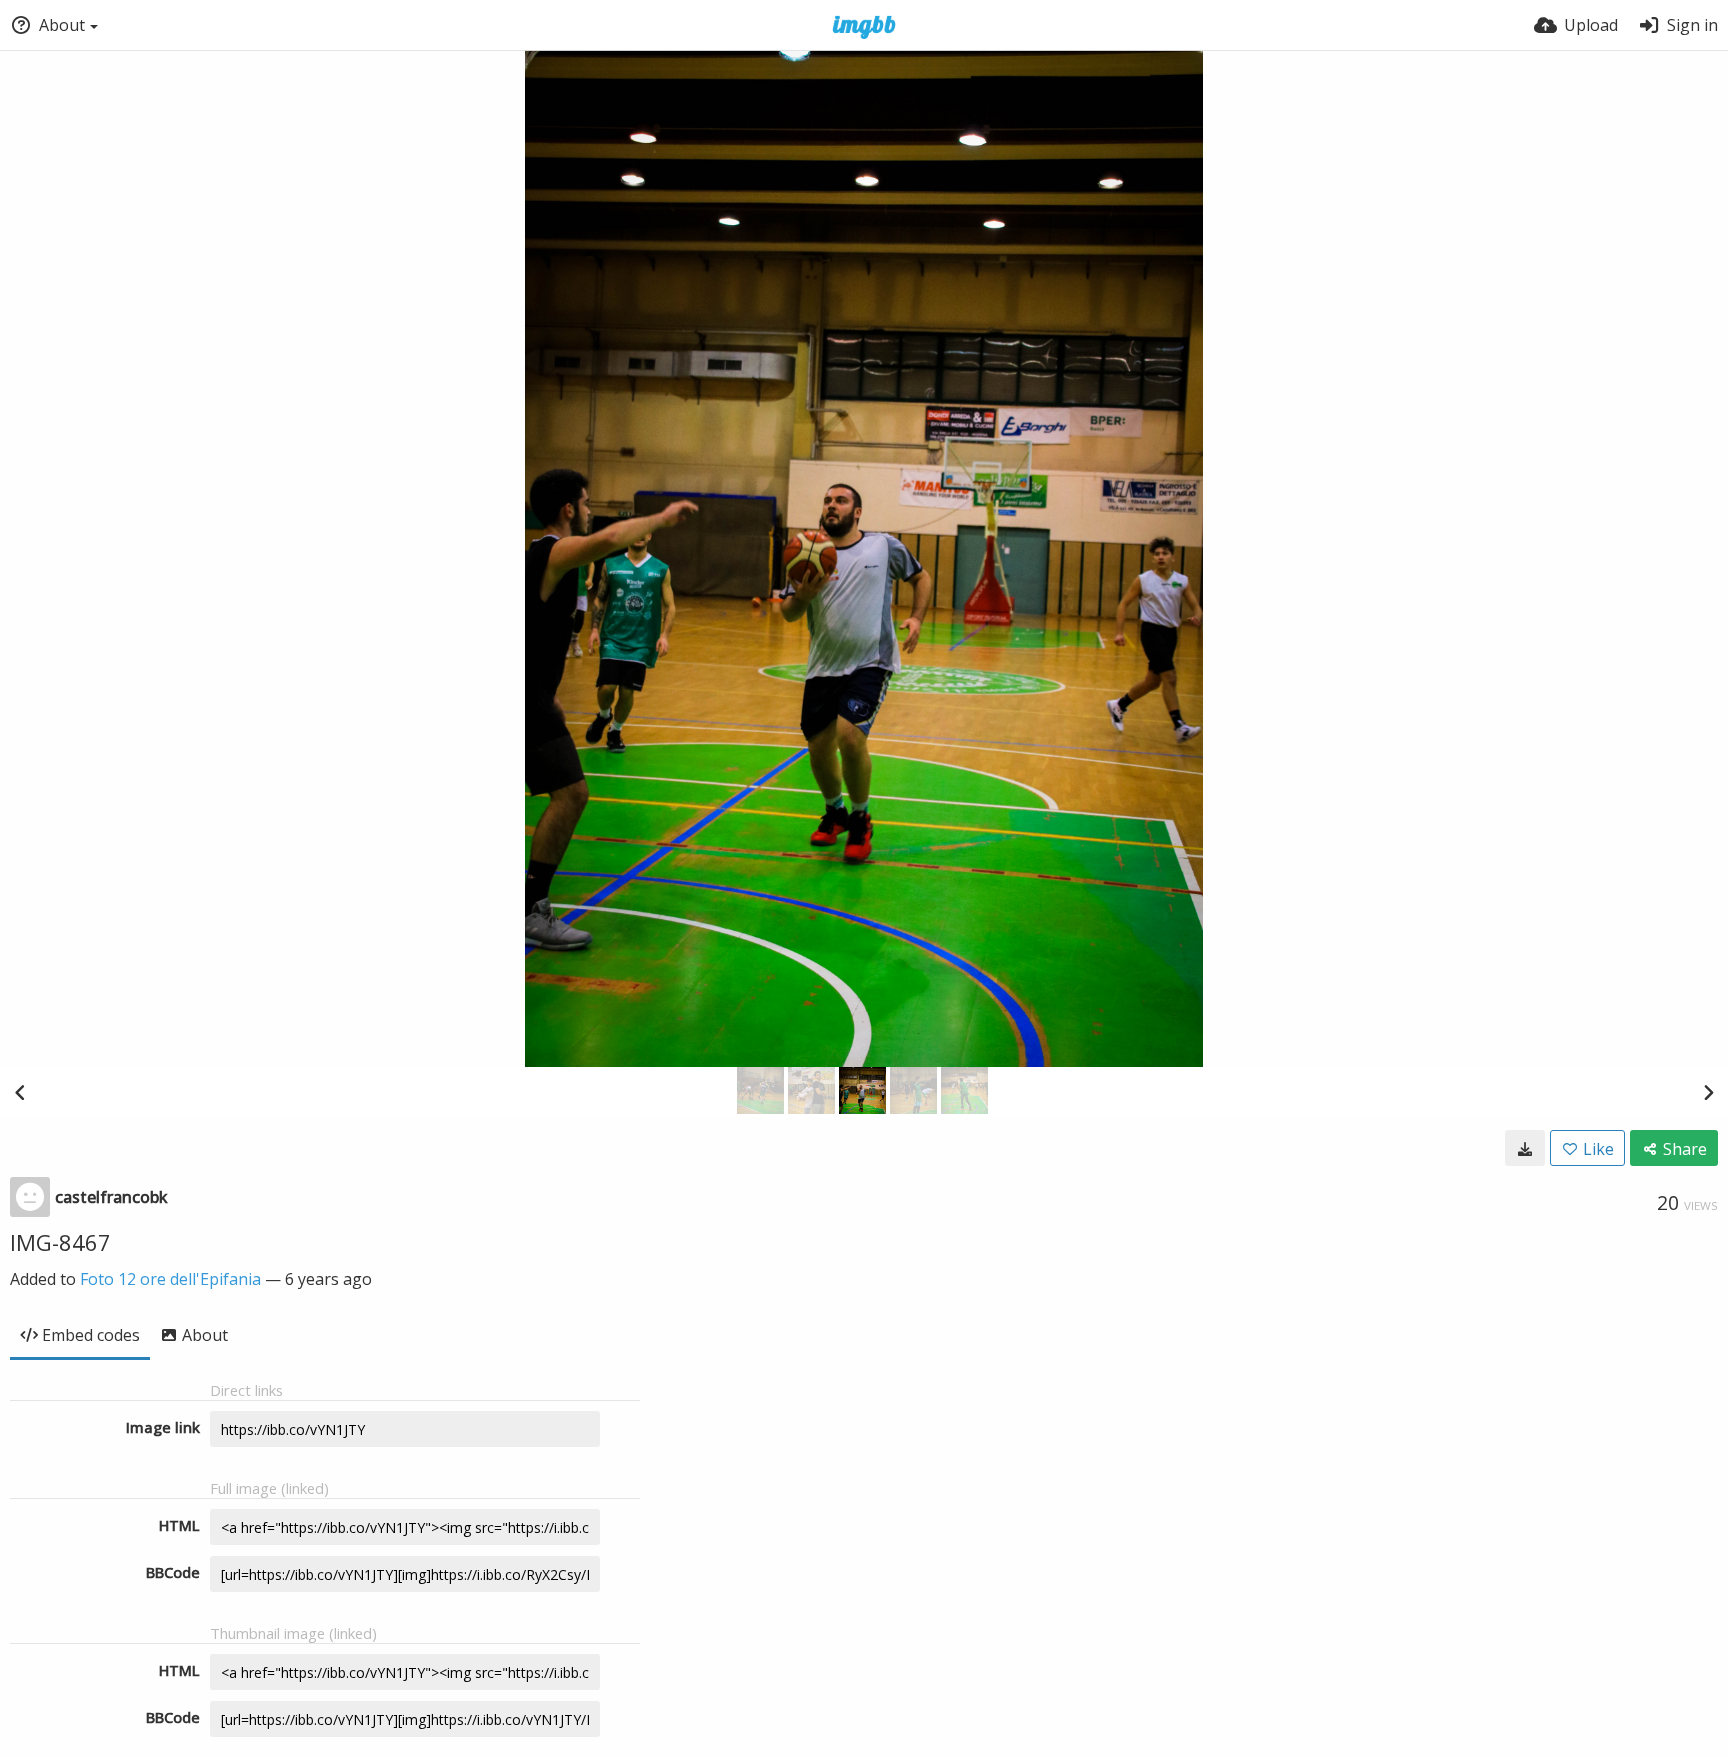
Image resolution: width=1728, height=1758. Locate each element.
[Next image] (1708, 1092)
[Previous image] (20, 1092)
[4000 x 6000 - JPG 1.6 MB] (1525, 1148)
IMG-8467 (60, 1242)
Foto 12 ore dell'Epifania (170, 1279)
